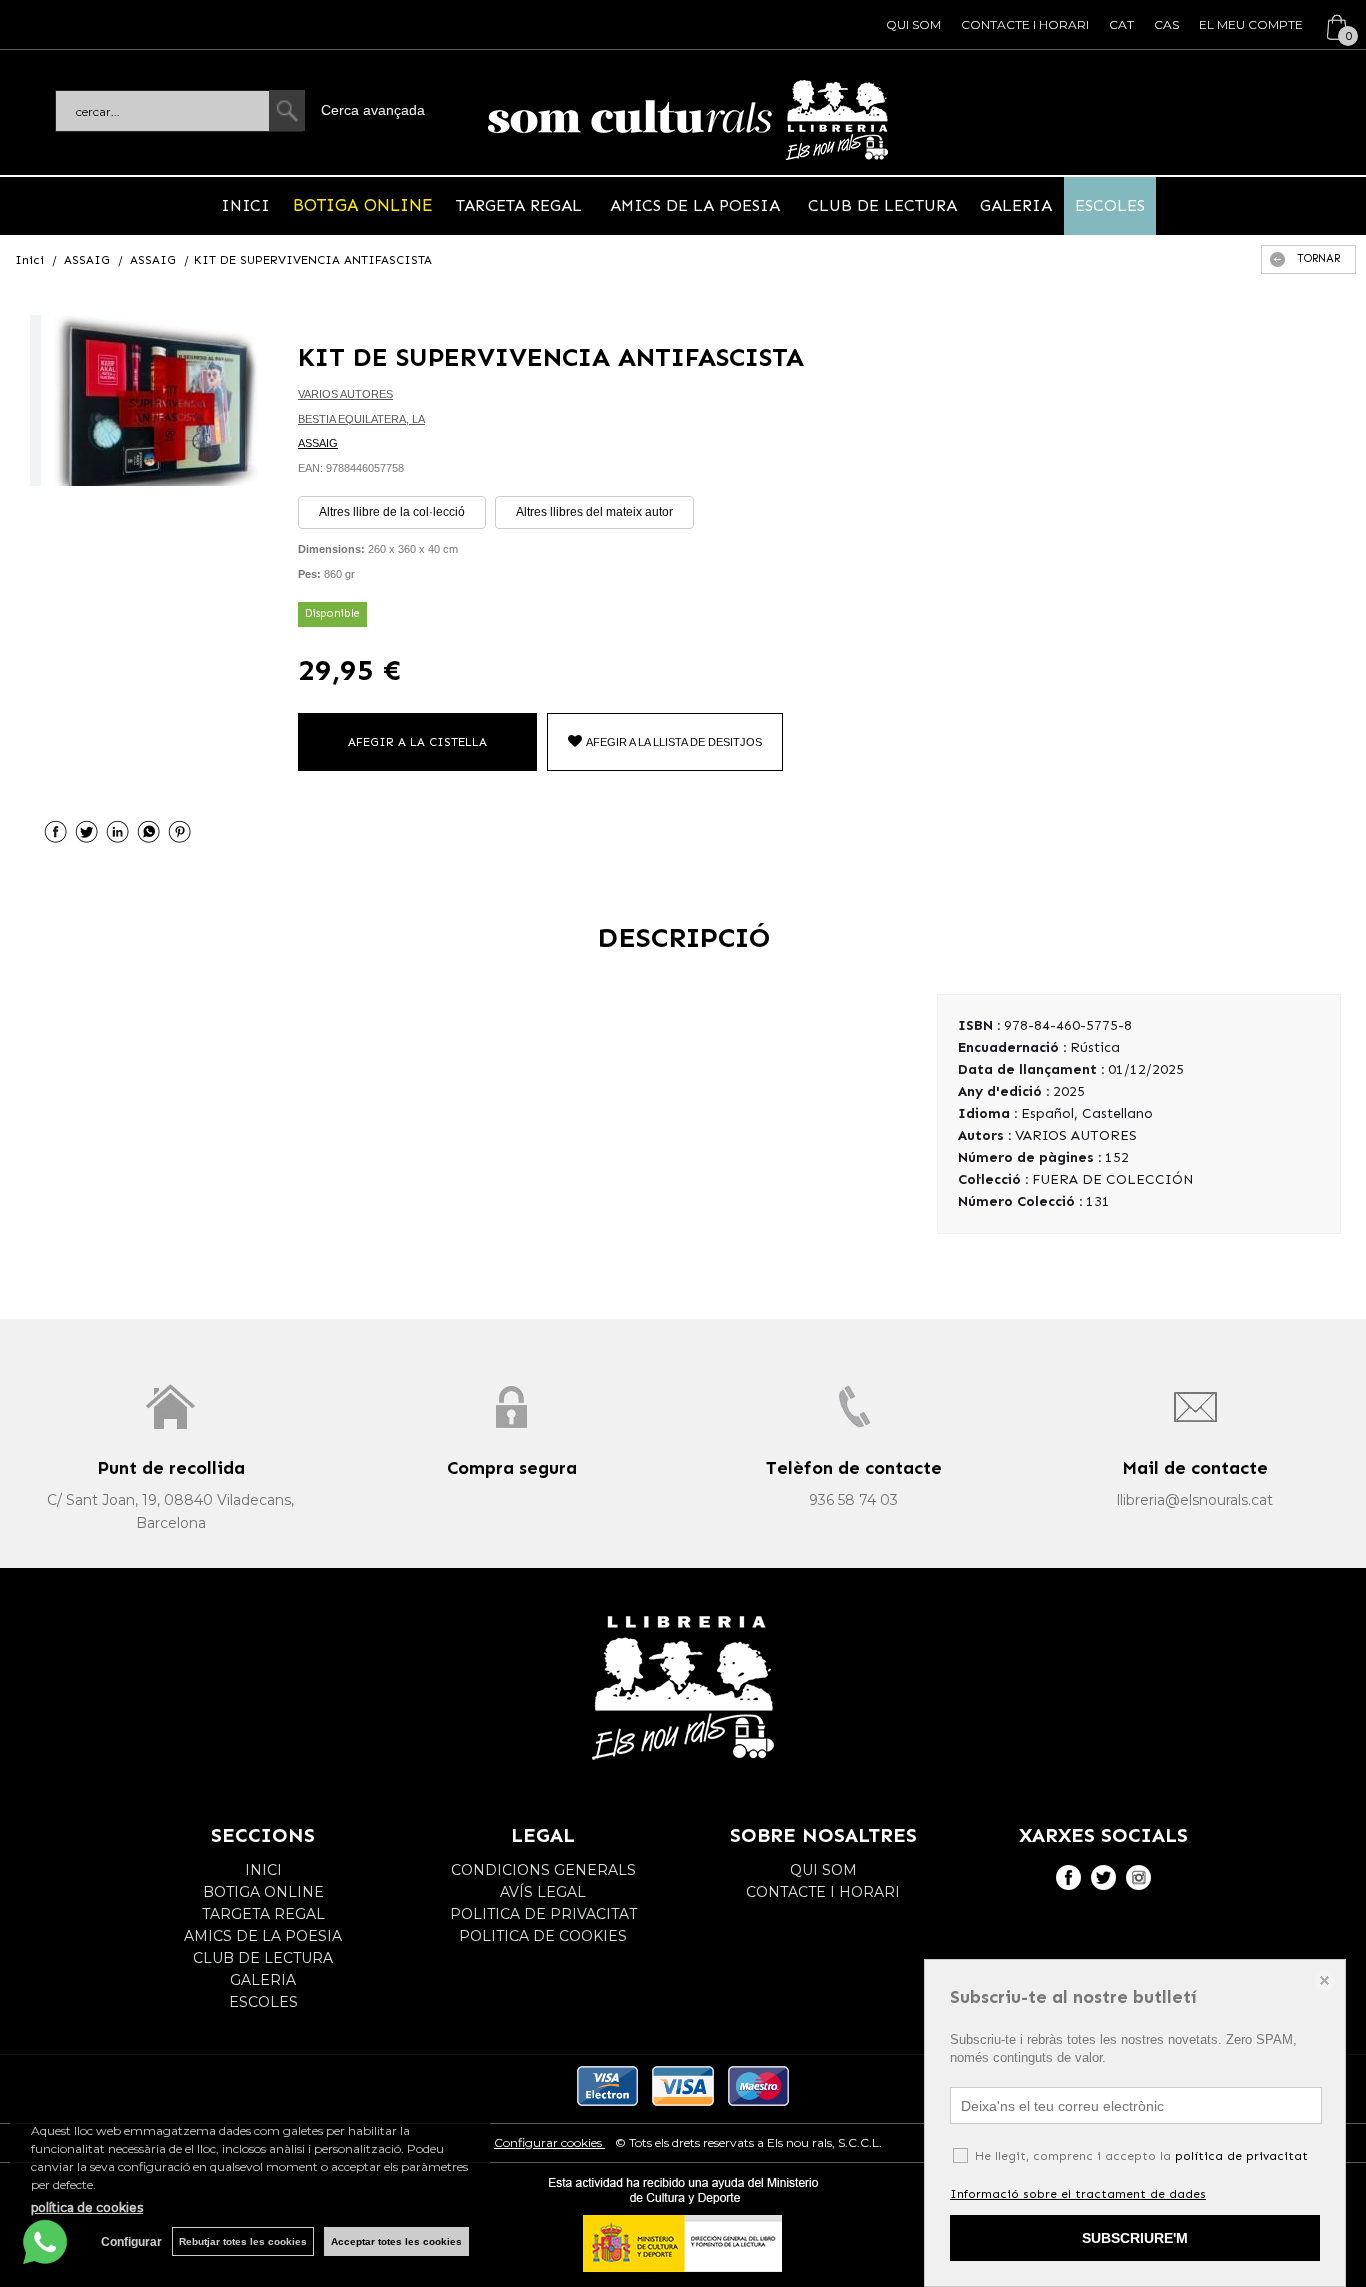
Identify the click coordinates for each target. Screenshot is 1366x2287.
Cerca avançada (373, 110)
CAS (1166, 24)
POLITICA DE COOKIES (543, 1936)
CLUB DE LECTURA (880, 205)
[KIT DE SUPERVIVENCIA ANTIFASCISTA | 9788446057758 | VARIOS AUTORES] (144, 400)
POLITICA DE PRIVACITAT (543, 1914)
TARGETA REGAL (521, 205)
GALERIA (1016, 205)
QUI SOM (913, 24)
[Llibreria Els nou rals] (688, 120)
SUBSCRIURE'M (1135, 2238)
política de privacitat (1241, 2156)
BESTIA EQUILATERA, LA (361, 419)
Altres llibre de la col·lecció (392, 512)
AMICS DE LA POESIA (695, 205)
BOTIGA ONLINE (363, 205)
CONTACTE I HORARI (1025, 24)
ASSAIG (318, 443)
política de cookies (87, 2207)
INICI (245, 205)
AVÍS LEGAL (543, 1892)
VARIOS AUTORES (345, 394)
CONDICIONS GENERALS (543, 1870)
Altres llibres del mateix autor (594, 512)
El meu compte (1251, 24)
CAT (1121, 24)
